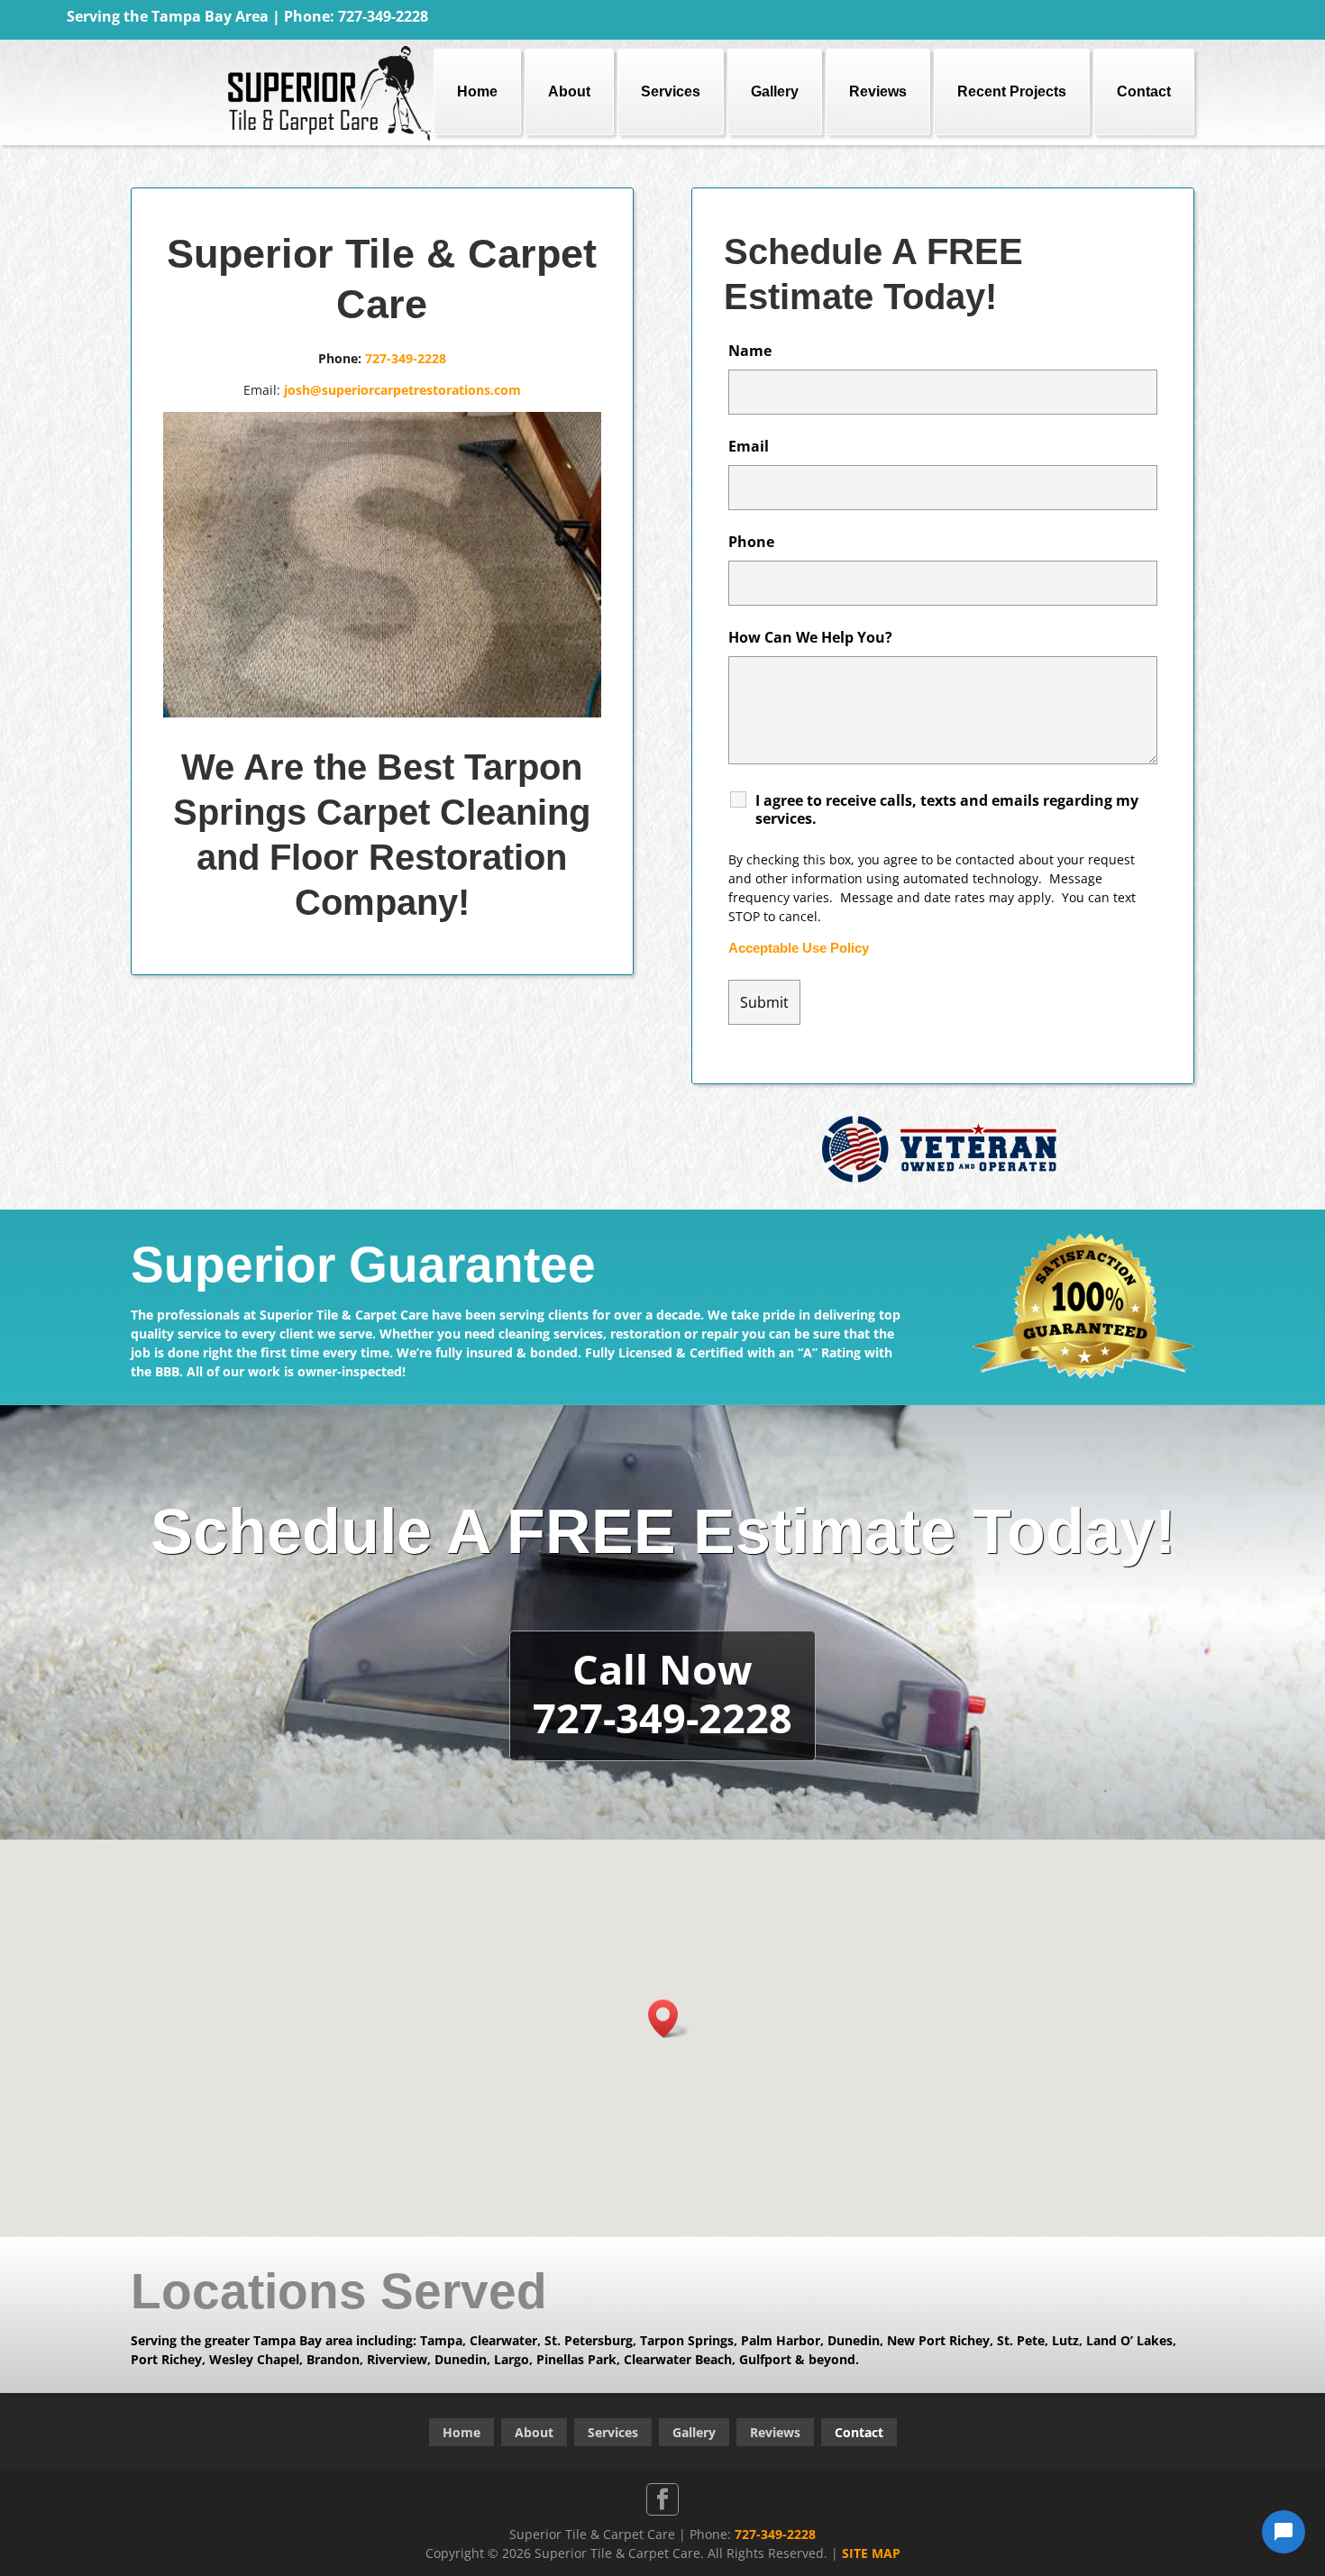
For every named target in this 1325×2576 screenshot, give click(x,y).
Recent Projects (1012, 91)
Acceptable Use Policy (799, 948)
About (569, 91)
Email (749, 446)
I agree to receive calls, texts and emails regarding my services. (947, 809)
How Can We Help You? (810, 637)
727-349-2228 (406, 358)
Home (477, 91)
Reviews (878, 91)
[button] (669, 2019)
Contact (1144, 91)
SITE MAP (871, 2553)
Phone (751, 542)
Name (750, 351)
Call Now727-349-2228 (662, 1693)
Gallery (775, 91)
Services (671, 91)
